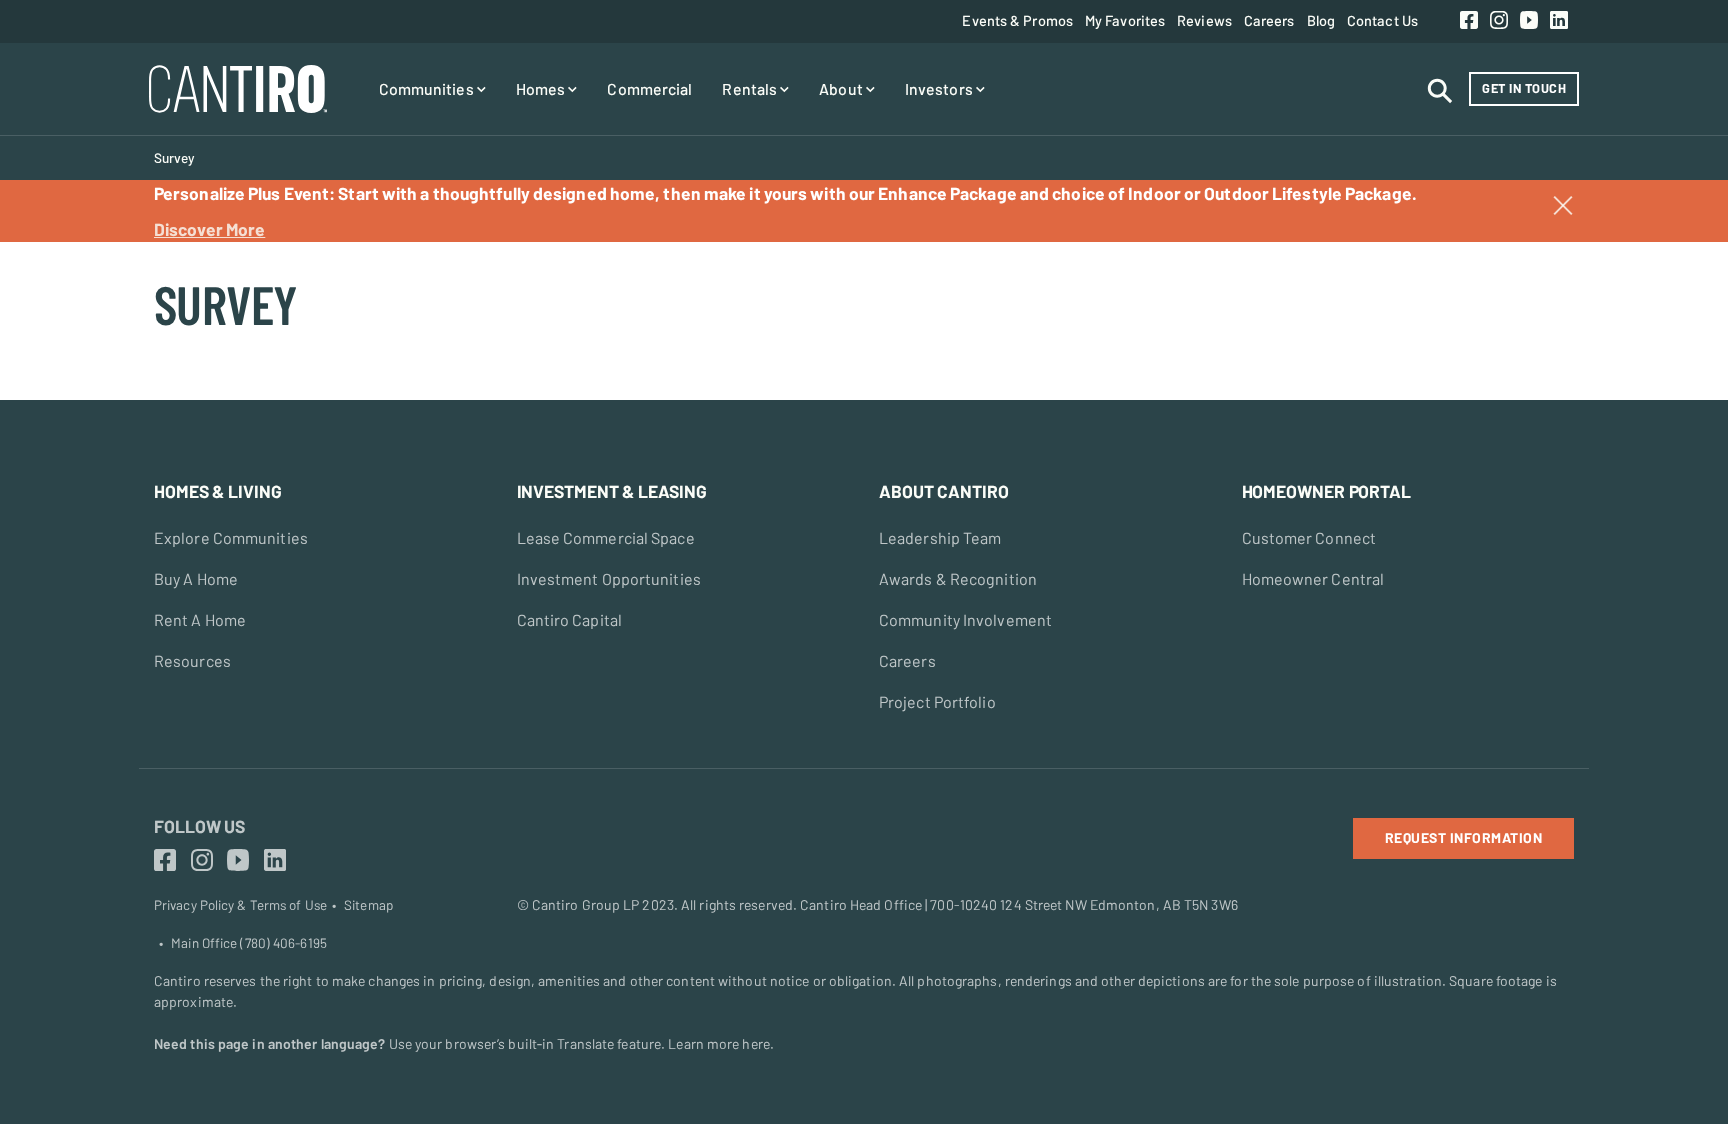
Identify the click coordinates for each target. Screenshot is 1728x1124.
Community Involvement (965, 619)
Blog (1321, 20)
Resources (192, 660)
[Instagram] (1499, 21)
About (842, 88)
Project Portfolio (937, 701)
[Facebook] (1469, 21)
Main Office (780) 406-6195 (249, 943)
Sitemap (368, 905)
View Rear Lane (65, 252)
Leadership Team (940, 537)
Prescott (43, 284)
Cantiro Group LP (586, 904)
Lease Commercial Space (606, 537)
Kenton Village (61, 252)
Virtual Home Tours (76, 284)
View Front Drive (68, 316)
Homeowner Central (1313, 578)
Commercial (649, 88)
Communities (428, 88)
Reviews (1204, 20)
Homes (542, 88)
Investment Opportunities (609, 578)
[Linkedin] (1559, 21)
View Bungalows (67, 348)
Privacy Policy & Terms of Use (240, 905)
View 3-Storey (60, 284)
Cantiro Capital (570, 619)
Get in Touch (1524, 88)
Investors (940, 88)
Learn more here (719, 1043)
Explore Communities (231, 537)
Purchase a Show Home (90, 252)
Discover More (209, 229)
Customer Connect (1309, 537)
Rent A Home (200, 619)
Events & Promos (1017, 20)
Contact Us (1382, 20)
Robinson (44, 316)
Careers (1269, 20)
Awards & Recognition (958, 578)
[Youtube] (1529, 21)
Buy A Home (196, 578)
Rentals (751, 88)
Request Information (1464, 837)
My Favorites (1125, 20)
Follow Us (199, 826)
